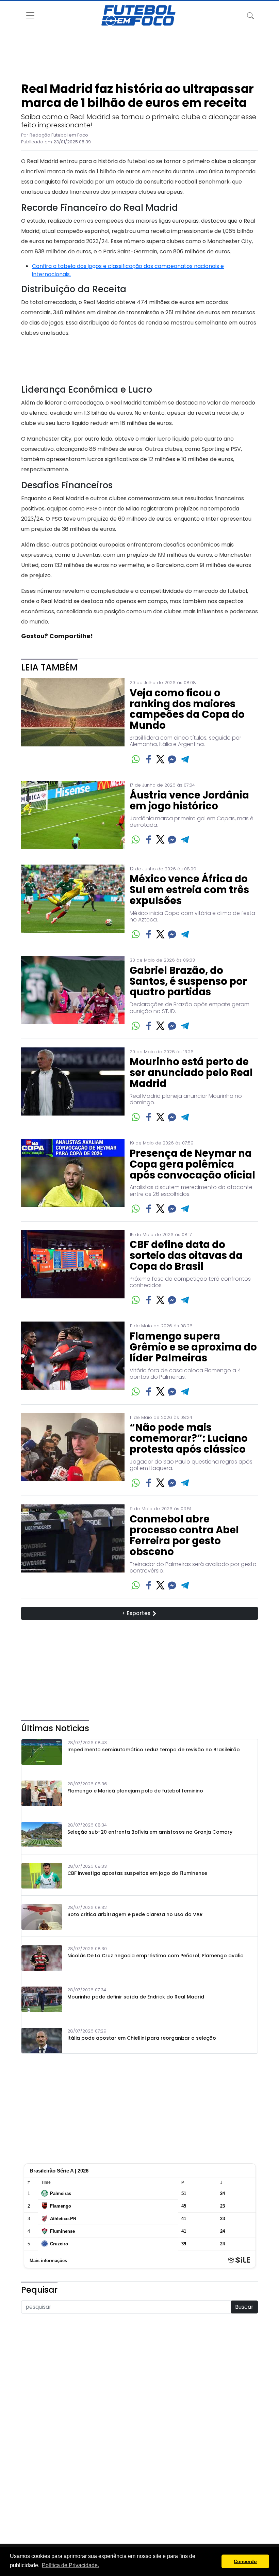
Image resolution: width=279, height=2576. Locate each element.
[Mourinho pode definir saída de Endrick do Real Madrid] (42, 1999)
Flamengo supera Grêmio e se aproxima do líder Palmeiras (193, 1347)
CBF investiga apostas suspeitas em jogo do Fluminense (137, 1873)
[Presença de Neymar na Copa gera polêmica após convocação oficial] (73, 1177)
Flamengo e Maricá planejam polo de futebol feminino (135, 1791)
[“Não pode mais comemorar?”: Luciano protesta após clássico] (73, 1451)
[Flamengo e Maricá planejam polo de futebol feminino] (42, 1793)
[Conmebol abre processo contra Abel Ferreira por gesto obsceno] (73, 1548)
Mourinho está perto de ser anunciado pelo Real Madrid (191, 1073)
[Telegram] (185, 759)
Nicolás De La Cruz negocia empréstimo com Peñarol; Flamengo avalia (155, 1956)
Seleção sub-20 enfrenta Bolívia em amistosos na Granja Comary (150, 1832)
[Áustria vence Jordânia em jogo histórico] (73, 815)
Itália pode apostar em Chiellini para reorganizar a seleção (142, 2038)
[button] (215, 2561)
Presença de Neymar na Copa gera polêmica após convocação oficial (192, 1165)
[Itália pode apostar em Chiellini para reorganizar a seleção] (42, 2041)
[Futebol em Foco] (138, 15)
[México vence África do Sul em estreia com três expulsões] (73, 903)
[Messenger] (172, 759)
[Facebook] (149, 759)
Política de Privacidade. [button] (70, 2565)
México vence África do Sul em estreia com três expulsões (189, 890)
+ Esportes (137, 1613)
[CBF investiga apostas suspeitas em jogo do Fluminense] (42, 1876)
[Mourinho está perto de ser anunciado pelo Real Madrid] (73, 1085)
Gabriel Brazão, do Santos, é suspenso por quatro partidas (188, 982)
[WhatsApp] (136, 759)
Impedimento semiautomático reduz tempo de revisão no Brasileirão (154, 1750)
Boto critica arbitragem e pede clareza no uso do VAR (135, 1915)
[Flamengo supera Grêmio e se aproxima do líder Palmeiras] (73, 1360)
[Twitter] (160, 759)
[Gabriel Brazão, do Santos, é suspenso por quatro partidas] (73, 994)
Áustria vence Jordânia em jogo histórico (189, 801)
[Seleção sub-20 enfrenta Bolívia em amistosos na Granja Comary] (42, 1835)
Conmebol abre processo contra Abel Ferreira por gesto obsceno (184, 1536)
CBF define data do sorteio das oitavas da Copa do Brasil (186, 1256)
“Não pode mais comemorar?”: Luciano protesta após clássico (189, 1439)
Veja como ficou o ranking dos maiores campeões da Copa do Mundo (187, 710)
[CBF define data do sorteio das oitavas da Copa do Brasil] (73, 1268)
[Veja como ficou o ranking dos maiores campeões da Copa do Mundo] (73, 722)
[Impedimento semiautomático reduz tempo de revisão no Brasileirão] (42, 1752)
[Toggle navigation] (250, 15)
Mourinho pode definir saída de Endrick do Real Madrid (136, 1997)
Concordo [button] (245, 2561)
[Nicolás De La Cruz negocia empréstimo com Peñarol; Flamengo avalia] (42, 1958)
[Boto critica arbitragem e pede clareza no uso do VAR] (42, 1917)
